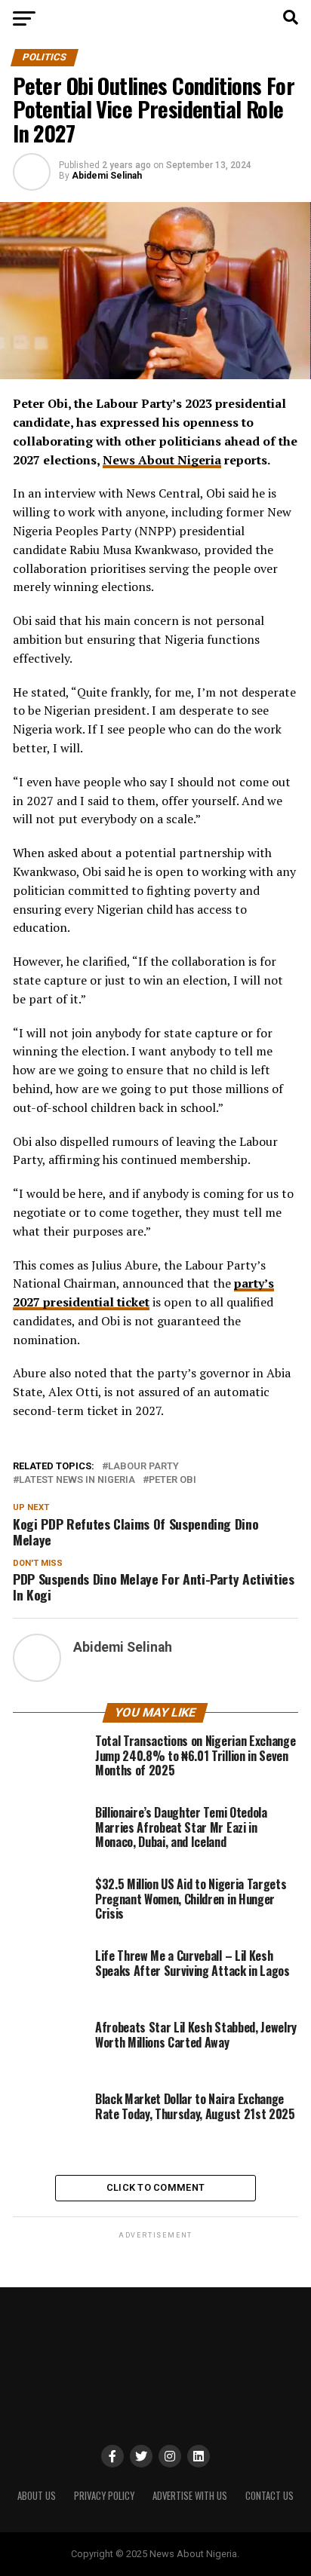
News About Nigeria (162, 460)
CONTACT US (269, 2496)
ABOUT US (37, 2496)
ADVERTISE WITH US (190, 2496)
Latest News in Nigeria (77, 1480)
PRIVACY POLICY (104, 2496)
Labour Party (143, 1467)
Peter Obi (172, 1480)
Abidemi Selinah (107, 176)
